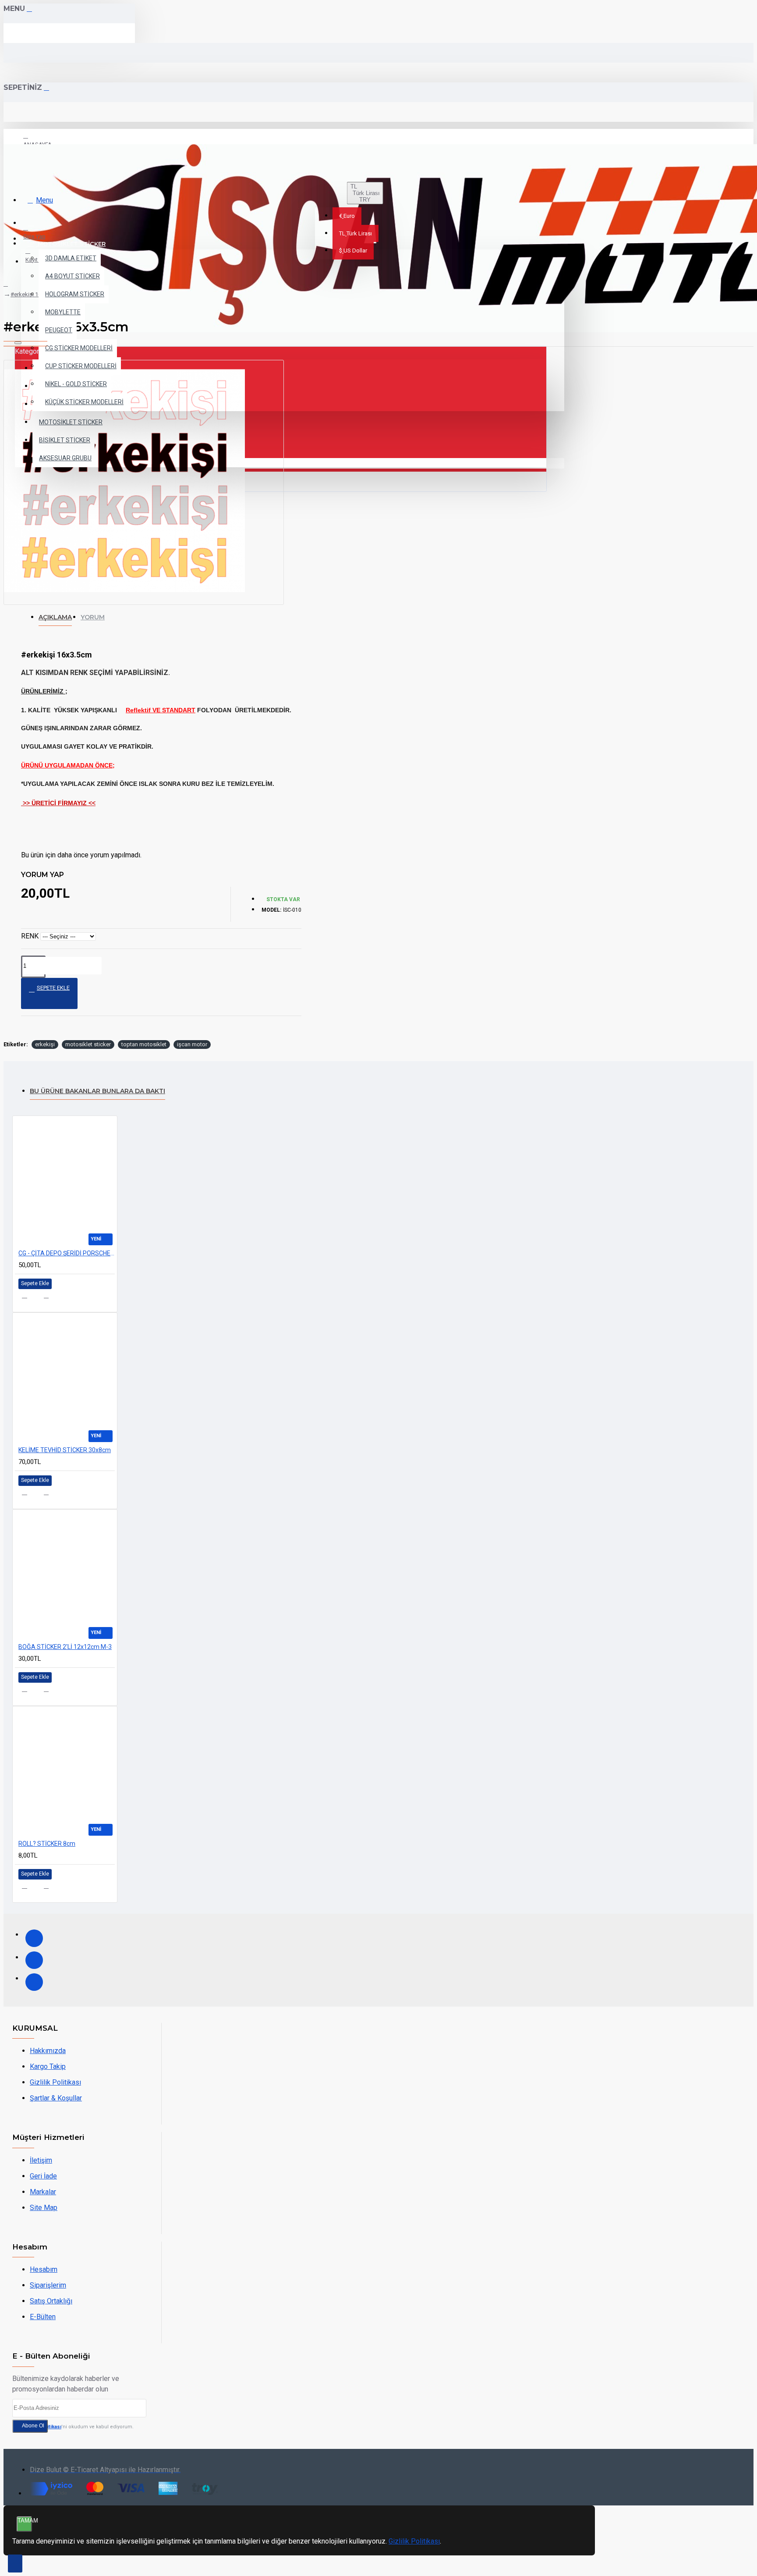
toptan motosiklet (144, 1044)
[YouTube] (34, 1982)
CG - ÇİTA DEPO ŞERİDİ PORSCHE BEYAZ (67, 1253)
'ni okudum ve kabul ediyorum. (78, 2427)
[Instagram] (34, 1960)
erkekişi (45, 1044)
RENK (30, 936)
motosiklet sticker (88, 1044)
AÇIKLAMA (55, 617)
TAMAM (25, 2521)
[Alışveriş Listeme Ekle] (30, 1298)
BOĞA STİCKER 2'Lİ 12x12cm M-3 (65, 1647)
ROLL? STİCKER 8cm (47, 1844)
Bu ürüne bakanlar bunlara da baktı (97, 1091)
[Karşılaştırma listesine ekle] (51, 1299)
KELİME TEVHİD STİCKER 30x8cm (65, 1450)
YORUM (93, 617)
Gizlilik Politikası (414, 2541)
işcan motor (192, 1044)
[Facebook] (34, 1938)
